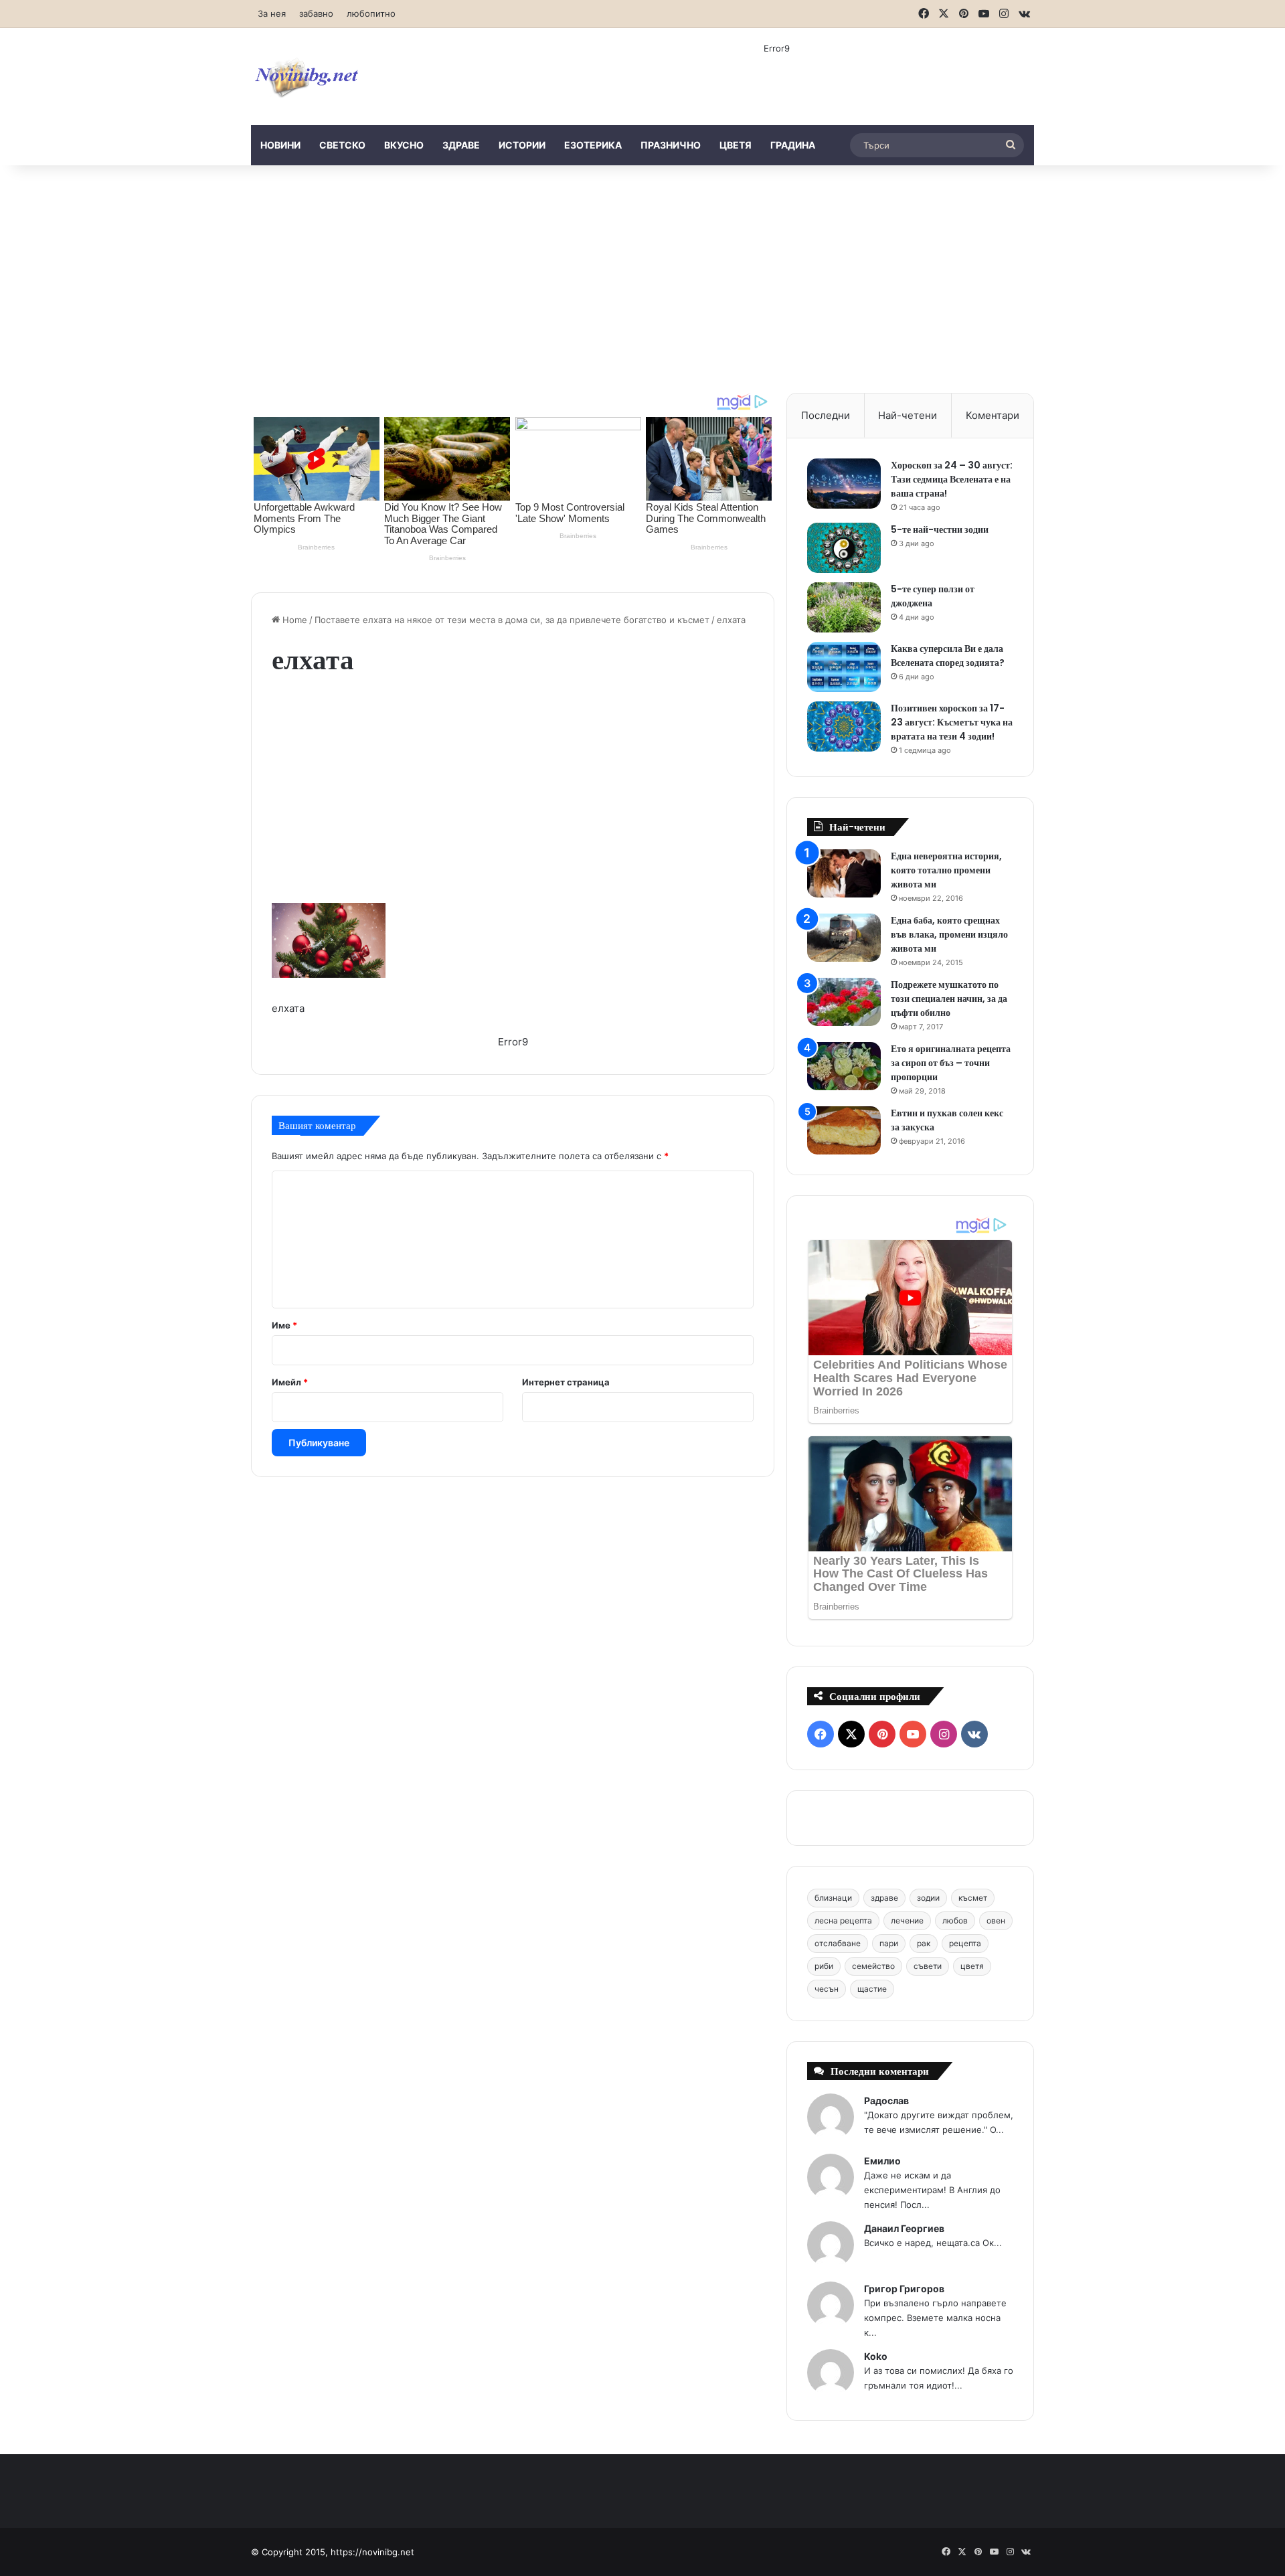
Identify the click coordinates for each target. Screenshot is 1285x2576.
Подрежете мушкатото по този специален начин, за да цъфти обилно (949, 999)
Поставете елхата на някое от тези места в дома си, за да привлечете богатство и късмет (512, 620)
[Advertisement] (642, 279)
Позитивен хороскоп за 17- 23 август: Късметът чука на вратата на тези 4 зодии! (952, 722)
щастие (872, 1989)
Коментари (993, 415)
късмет (973, 1898)
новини (280, 145)
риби (824, 1966)
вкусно (404, 145)
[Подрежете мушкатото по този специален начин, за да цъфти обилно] (844, 1002)
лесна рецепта (843, 1920)
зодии (928, 1898)
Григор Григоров (904, 2289)
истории (522, 145)
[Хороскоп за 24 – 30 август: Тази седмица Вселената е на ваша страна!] (844, 484)
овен (996, 1920)
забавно (316, 13)
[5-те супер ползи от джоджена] (844, 607)
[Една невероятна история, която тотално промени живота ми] (844, 874)
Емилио (882, 2161)
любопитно (371, 13)
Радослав (886, 2100)
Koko (876, 2356)
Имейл (290, 1382)
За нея (272, 13)
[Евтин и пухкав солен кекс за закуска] (844, 1131)
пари (889, 1943)
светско (342, 145)
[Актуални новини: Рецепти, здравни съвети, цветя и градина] (306, 77)
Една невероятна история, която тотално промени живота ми (946, 870)
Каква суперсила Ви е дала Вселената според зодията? (948, 656)
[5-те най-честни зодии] (844, 548)
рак (924, 1943)
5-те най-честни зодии (940, 529)
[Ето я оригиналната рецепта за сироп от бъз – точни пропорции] (844, 1066)
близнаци (833, 1898)
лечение (907, 1920)
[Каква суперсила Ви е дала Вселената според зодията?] (844, 667)
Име (284, 1325)
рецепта (965, 1943)
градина (793, 145)
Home (293, 620)
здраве (461, 145)
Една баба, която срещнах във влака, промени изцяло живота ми (949, 934)
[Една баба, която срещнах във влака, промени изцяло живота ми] (844, 938)
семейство (873, 1966)
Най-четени (908, 415)
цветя (736, 145)
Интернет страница (566, 1382)
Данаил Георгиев (904, 2228)
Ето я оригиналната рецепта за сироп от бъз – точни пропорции (951, 1063)
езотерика (593, 145)
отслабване (838, 1943)
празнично (671, 145)
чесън (827, 1989)
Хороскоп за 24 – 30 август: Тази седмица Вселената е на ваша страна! (952, 479)
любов (955, 1920)
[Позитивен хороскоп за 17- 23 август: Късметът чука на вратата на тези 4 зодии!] (844, 726)
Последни (826, 415)
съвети (928, 1966)
